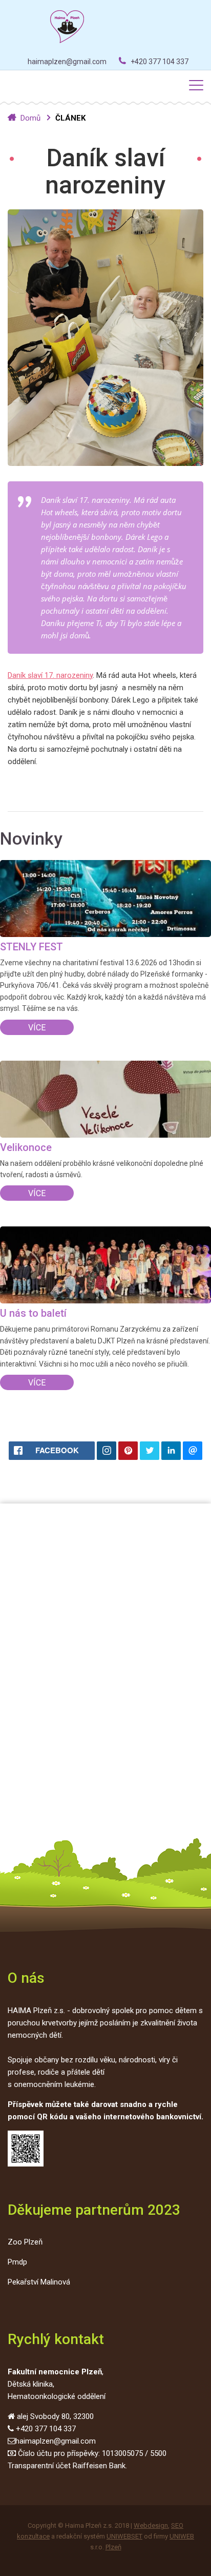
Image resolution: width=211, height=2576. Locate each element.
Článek (70, 118)
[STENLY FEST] (105, 900)
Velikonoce (26, 1147)
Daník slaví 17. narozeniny (50, 675)
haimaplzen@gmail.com (67, 62)
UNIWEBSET (124, 2536)
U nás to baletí (33, 1313)
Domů (30, 118)
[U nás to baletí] (105, 1267)
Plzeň (113, 2547)
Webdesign (151, 2525)
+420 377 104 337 (160, 62)
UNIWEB (182, 2536)
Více (37, 1028)
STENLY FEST (31, 947)
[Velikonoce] (105, 1101)
